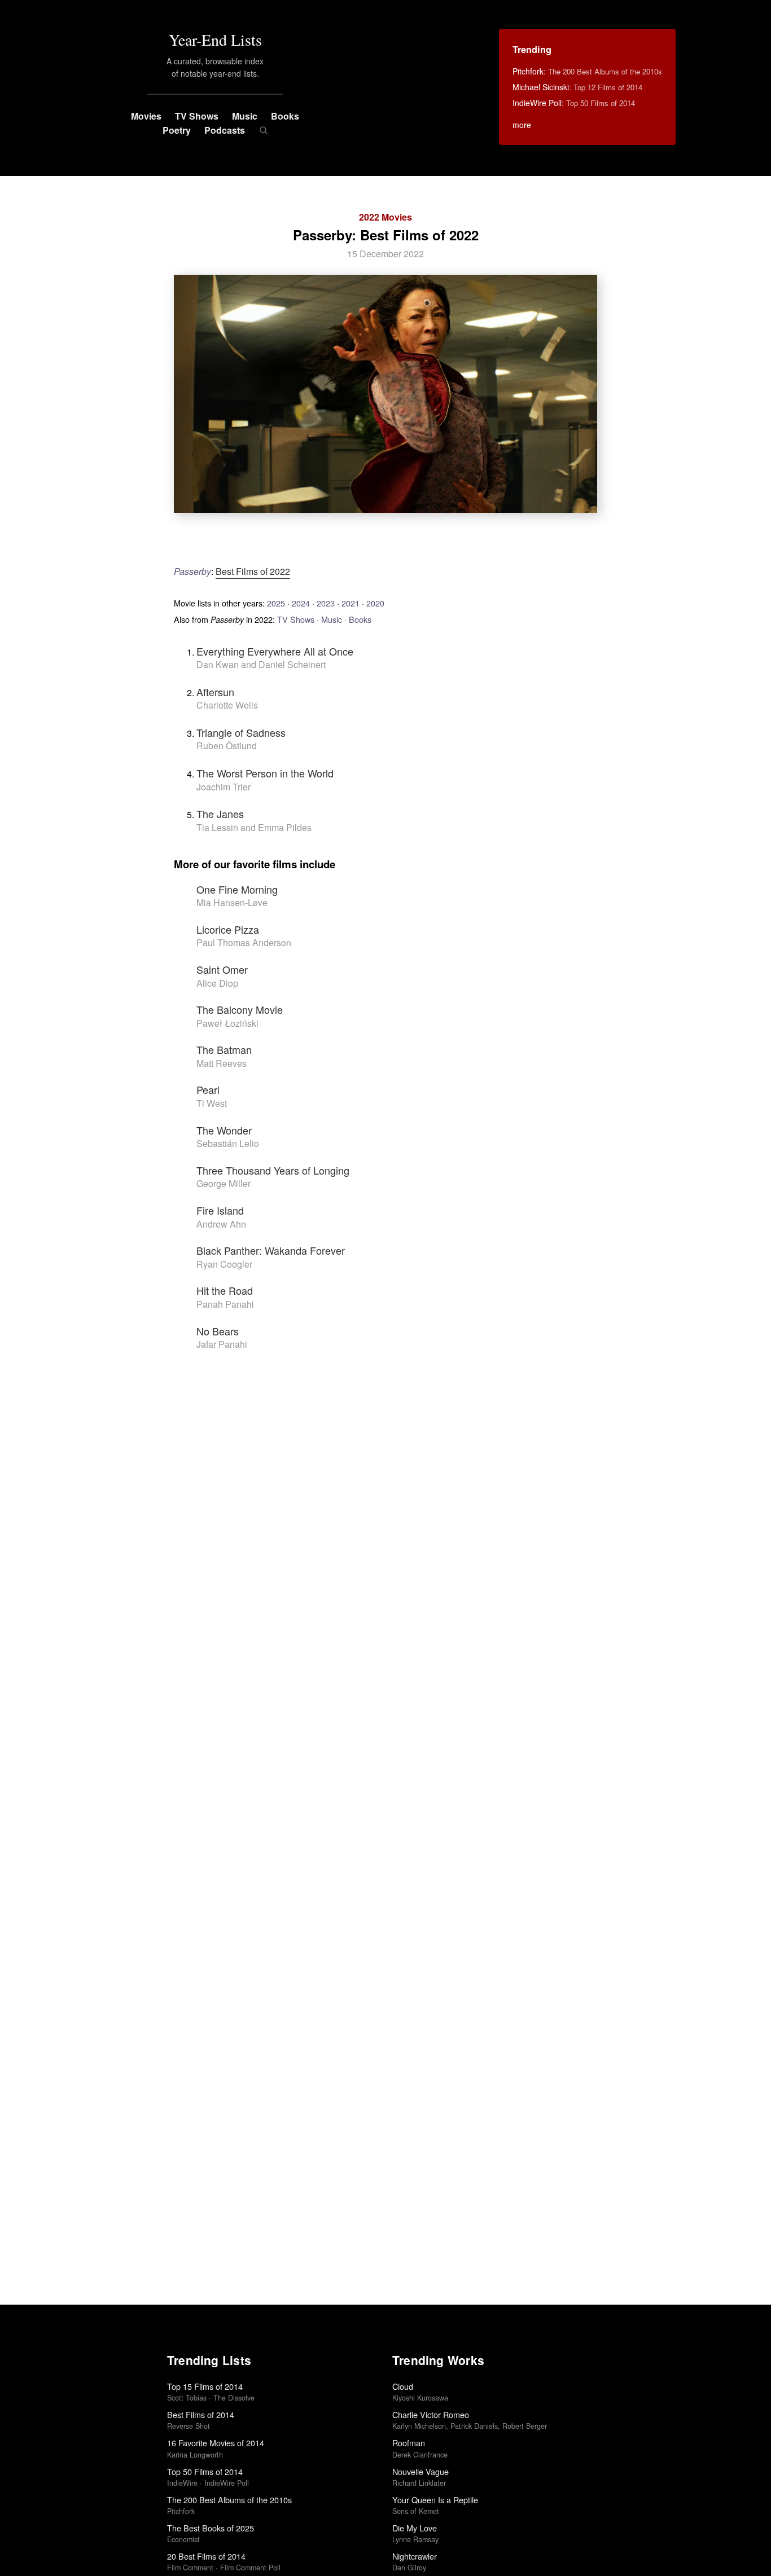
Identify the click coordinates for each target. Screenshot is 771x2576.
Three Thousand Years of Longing (273, 1170)
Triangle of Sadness (241, 732)
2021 (351, 603)
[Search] (263, 130)
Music (245, 116)
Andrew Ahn (221, 1224)
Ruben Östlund (227, 746)
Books (285, 116)
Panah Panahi (225, 1304)
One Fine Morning (237, 889)
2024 (301, 603)
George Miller (224, 1183)
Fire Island (220, 1210)
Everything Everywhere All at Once (275, 651)
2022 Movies (385, 217)
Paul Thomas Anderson (244, 942)
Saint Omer (222, 969)
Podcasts (225, 130)
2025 (276, 603)
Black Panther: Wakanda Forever (271, 1250)
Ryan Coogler (224, 1264)
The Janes (220, 814)
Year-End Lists (215, 39)
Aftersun (215, 692)
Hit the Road (225, 1290)
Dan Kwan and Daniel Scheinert (261, 664)
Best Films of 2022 (253, 571)
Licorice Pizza (228, 929)
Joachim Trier (224, 787)
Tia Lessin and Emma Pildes (254, 827)
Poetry (177, 130)
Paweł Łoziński (227, 1023)
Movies (146, 116)
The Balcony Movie (240, 1009)
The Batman (224, 1049)
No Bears (218, 1331)
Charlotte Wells (227, 705)
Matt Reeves (222, 1063)
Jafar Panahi (222, 1344)
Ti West (212, 1103)
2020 (375, 603)
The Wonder (224, 1130)
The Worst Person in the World (265, 773)
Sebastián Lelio (228, 1143)
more (522, 125)
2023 (326, 603)
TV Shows (197, 116)
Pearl (208, 1089)
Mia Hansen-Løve (232, 902)
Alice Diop (217, 983)
